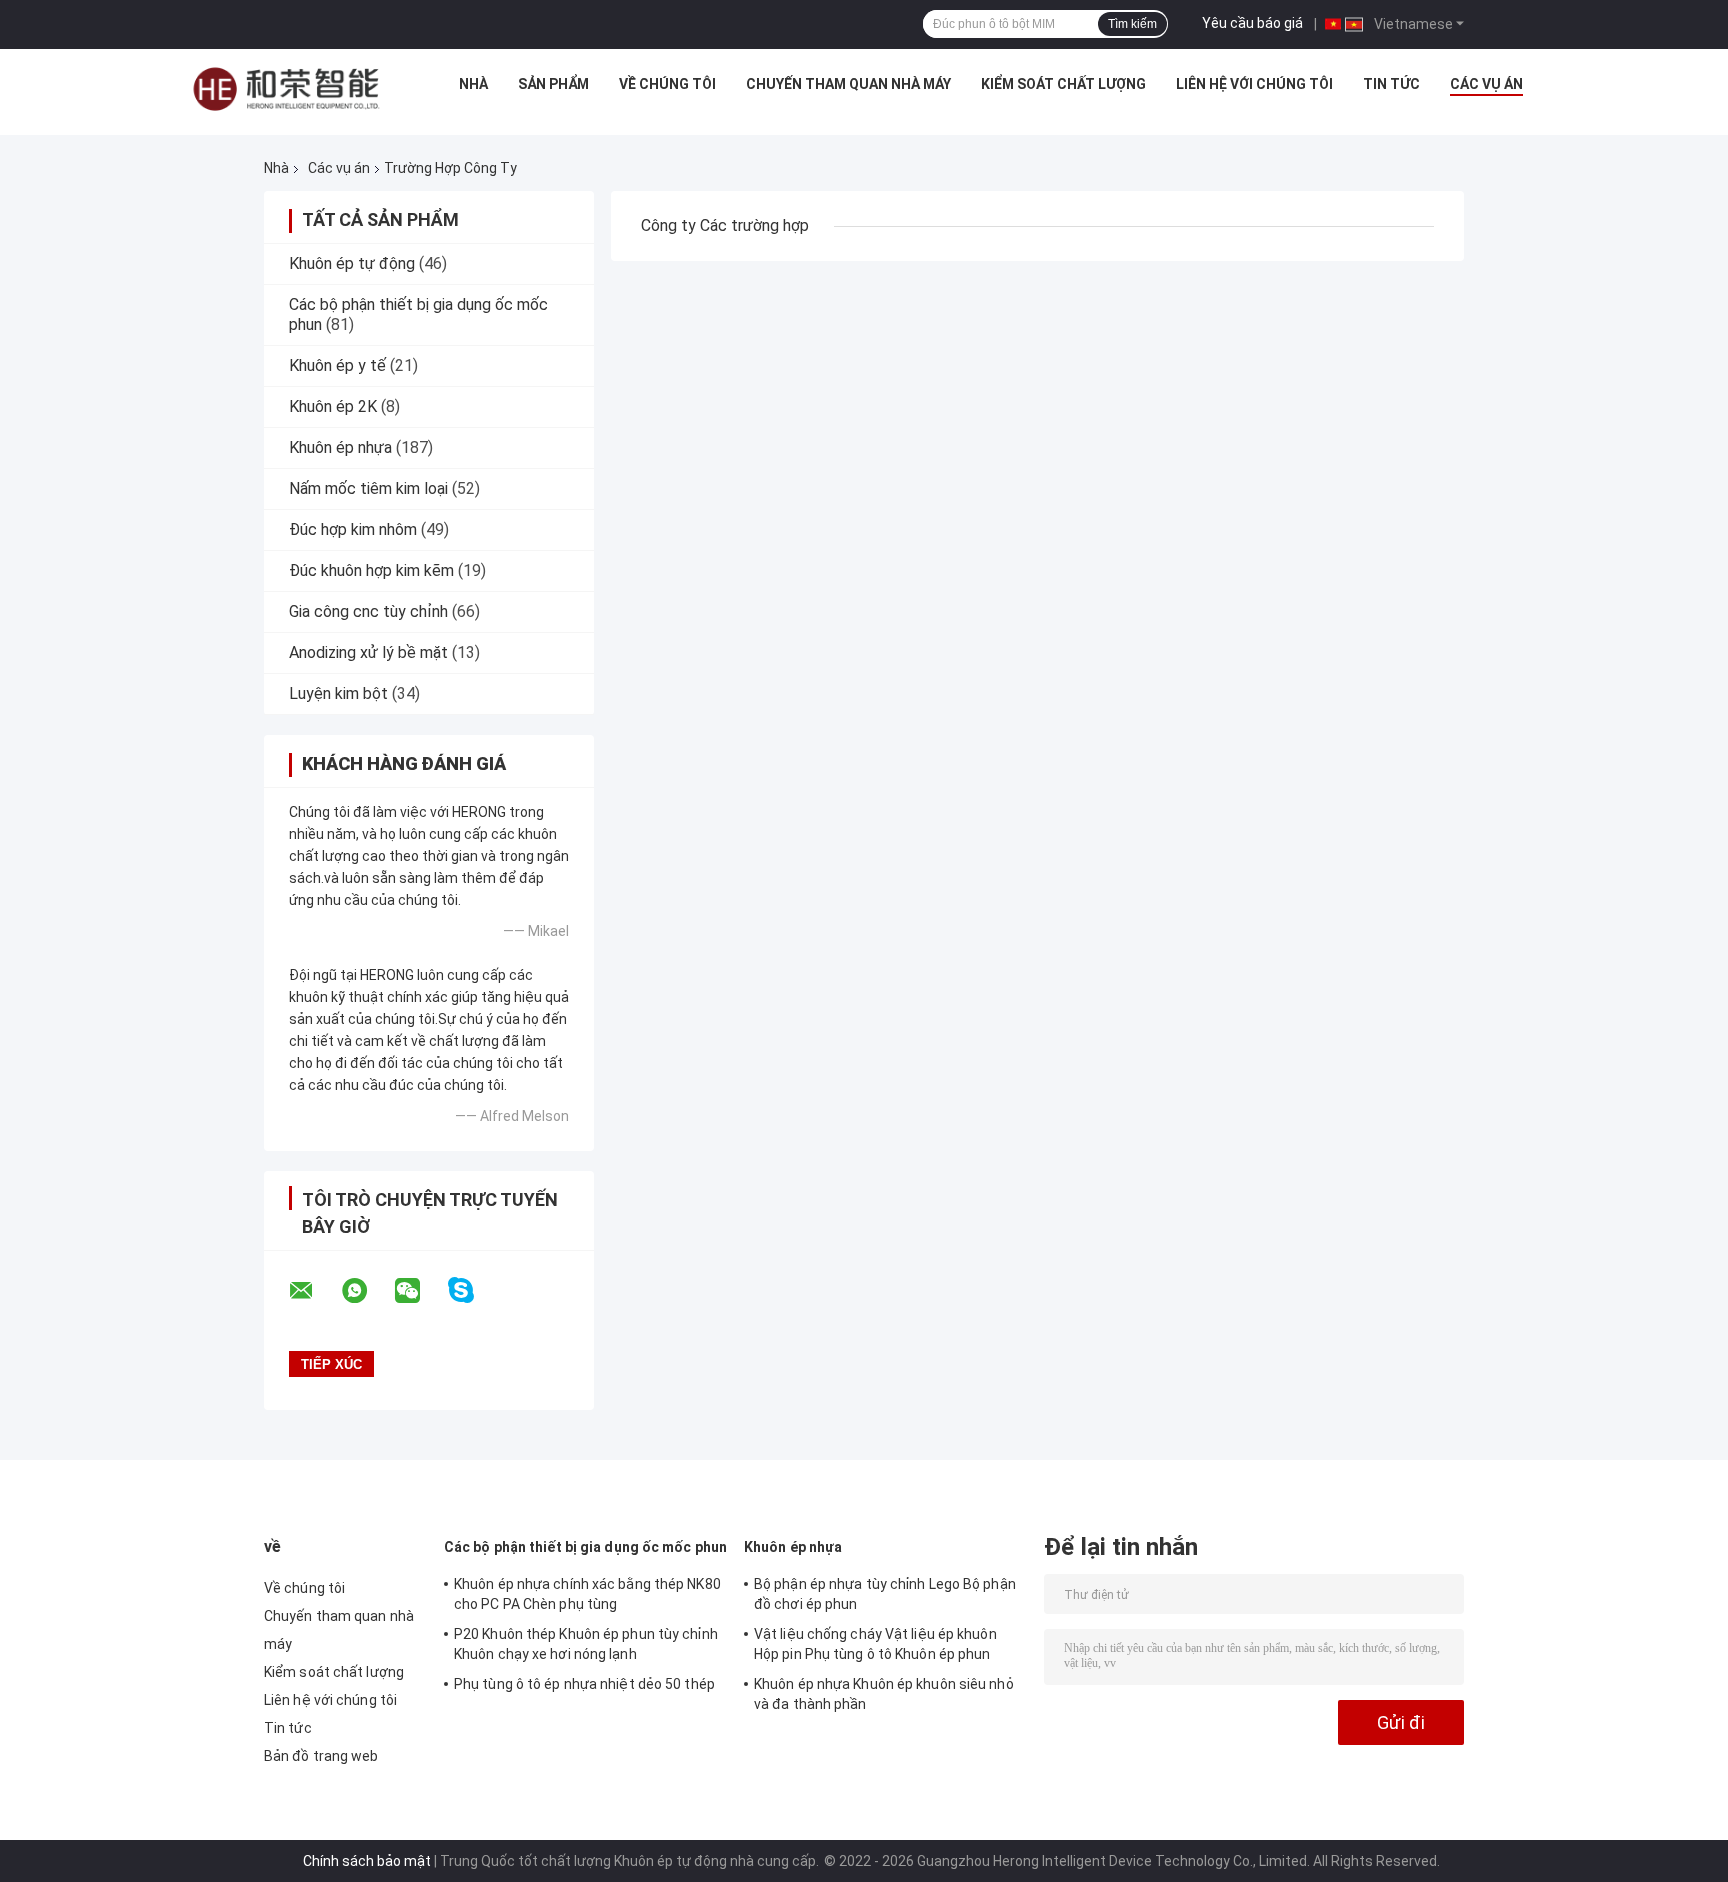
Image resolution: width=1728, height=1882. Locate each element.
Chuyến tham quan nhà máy (848, 84)
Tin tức (1391, 84)
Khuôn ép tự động (352, 263)
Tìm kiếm (1132, 24)
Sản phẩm (553, 84)
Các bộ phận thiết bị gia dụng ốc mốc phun (585, 1547)
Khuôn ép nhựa (340, 447)
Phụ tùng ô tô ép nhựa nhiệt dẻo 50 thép (584, 1684)
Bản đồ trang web (321, 1756)
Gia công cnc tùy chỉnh (368, 611)
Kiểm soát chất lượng (1063, 84)
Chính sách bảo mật (367, 1861)
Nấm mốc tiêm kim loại (368, 488)
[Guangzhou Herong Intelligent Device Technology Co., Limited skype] (473, 1290)
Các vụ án (1486, 84)
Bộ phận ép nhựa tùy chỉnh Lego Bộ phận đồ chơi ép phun (885, 1594)
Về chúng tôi (667, 84)
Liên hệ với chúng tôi (1254, 84)
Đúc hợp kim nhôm (353, 529)
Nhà (473, 84)
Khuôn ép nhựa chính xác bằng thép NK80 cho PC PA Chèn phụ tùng (587, 1594)
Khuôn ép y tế (337, 365)
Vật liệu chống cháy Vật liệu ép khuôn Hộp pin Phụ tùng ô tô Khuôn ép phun (875, 1644)
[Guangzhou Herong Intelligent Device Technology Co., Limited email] (314, 1291)
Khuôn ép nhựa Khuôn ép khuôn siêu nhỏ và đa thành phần (884, 1694)
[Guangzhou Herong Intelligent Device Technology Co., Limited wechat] (420, 1291)
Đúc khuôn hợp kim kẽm (371, 570)
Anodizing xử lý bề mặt (368, 652)
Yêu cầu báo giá (1252, 23)
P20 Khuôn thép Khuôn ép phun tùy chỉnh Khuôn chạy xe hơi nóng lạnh (586, 1644)
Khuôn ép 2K (333, 406)
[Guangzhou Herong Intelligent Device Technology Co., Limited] (286, 89)
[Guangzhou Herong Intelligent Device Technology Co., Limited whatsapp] (367, 1291)
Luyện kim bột (338, 693)
